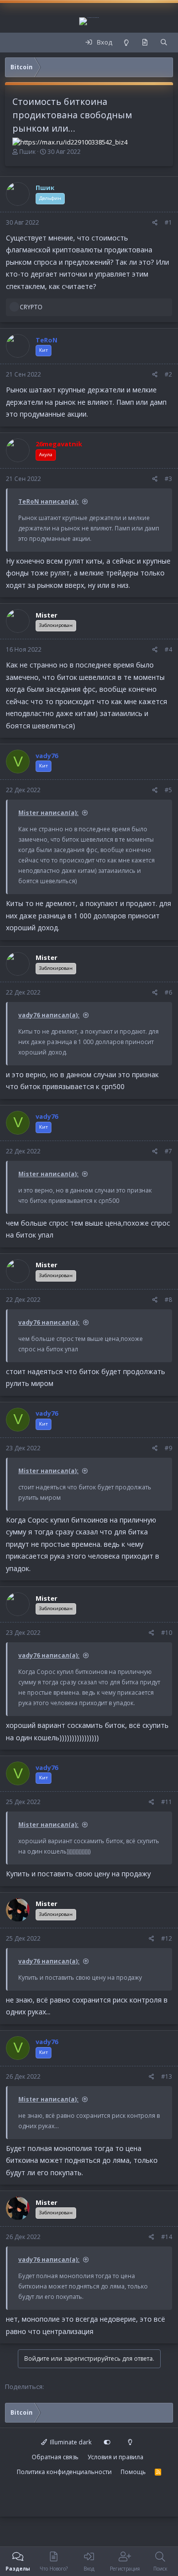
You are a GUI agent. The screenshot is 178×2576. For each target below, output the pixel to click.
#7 (168, 1151)
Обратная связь (55, 2457)
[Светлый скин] (126, 43)
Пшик (27, 152)
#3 (168, 479)
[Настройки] (107, 2442)
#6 (168, 992)
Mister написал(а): (48, 813)
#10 (167, 1633)
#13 (167, 2076)
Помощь (133, 2472)
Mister (46, 615)
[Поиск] (164, 43)
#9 (168, 1448)
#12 (167, 1938)
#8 (168, 1300)
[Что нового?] (145, 43)
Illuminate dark (70, 2442)
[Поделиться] (155, 223)
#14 (167, 2237)
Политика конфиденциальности (64, 2472)
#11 (167, 1802)
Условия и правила (115, 2457)
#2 (168, 374)
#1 (168, 222)
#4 (168, 649)
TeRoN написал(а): (48, 501)
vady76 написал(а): (49, 1015)
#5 (168, 790)
